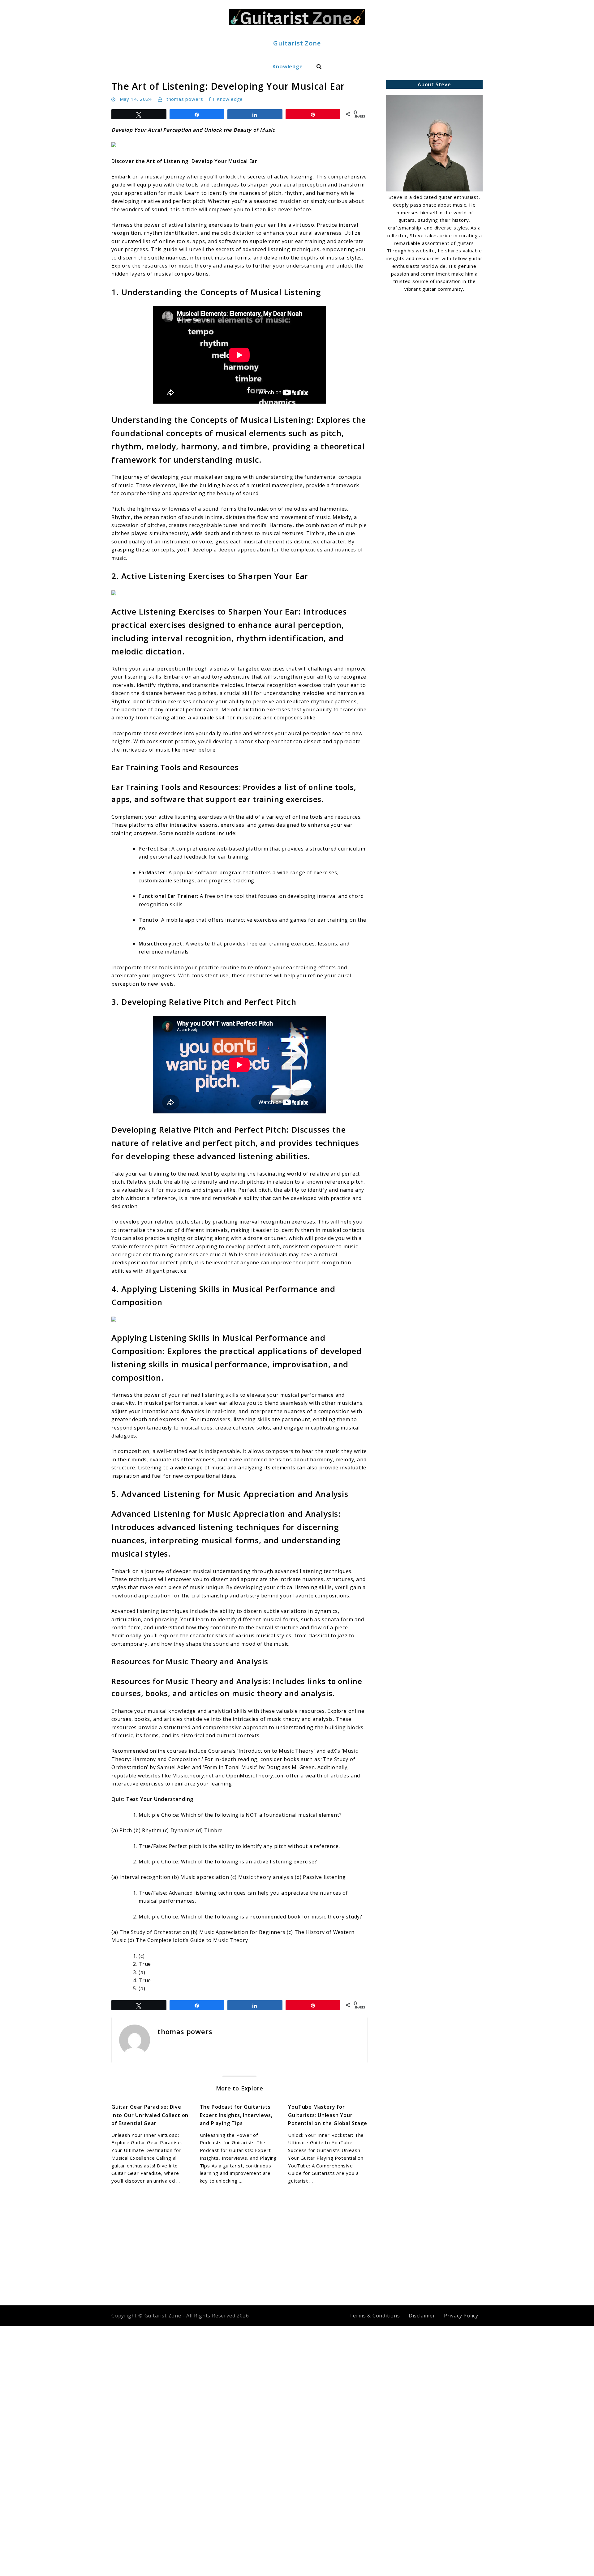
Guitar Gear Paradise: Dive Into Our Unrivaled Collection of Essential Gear (150, 2115)
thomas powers (185, 99)
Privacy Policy (461, 2316)
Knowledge (287, 66)
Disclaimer (422, 2316)
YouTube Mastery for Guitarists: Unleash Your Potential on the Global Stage (327, 2115)
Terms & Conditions (374, 2316)
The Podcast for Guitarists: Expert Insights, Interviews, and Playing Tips (236, 2115)
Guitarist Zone (297, 43)
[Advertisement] (434, 340)
